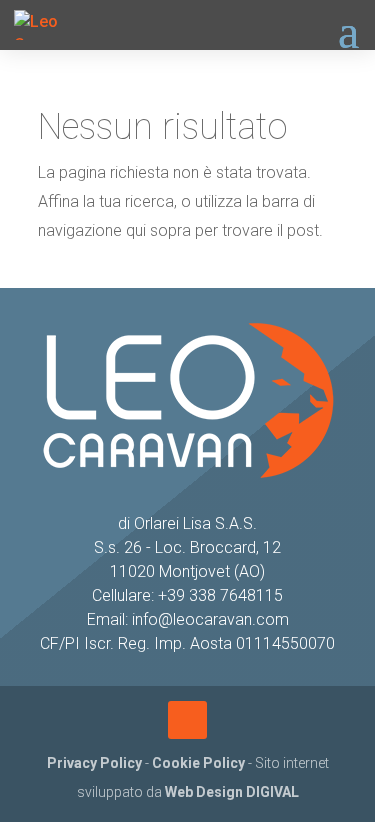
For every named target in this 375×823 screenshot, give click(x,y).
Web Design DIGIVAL (232, 792)
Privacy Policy (94, 763)
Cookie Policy (198, 763)
